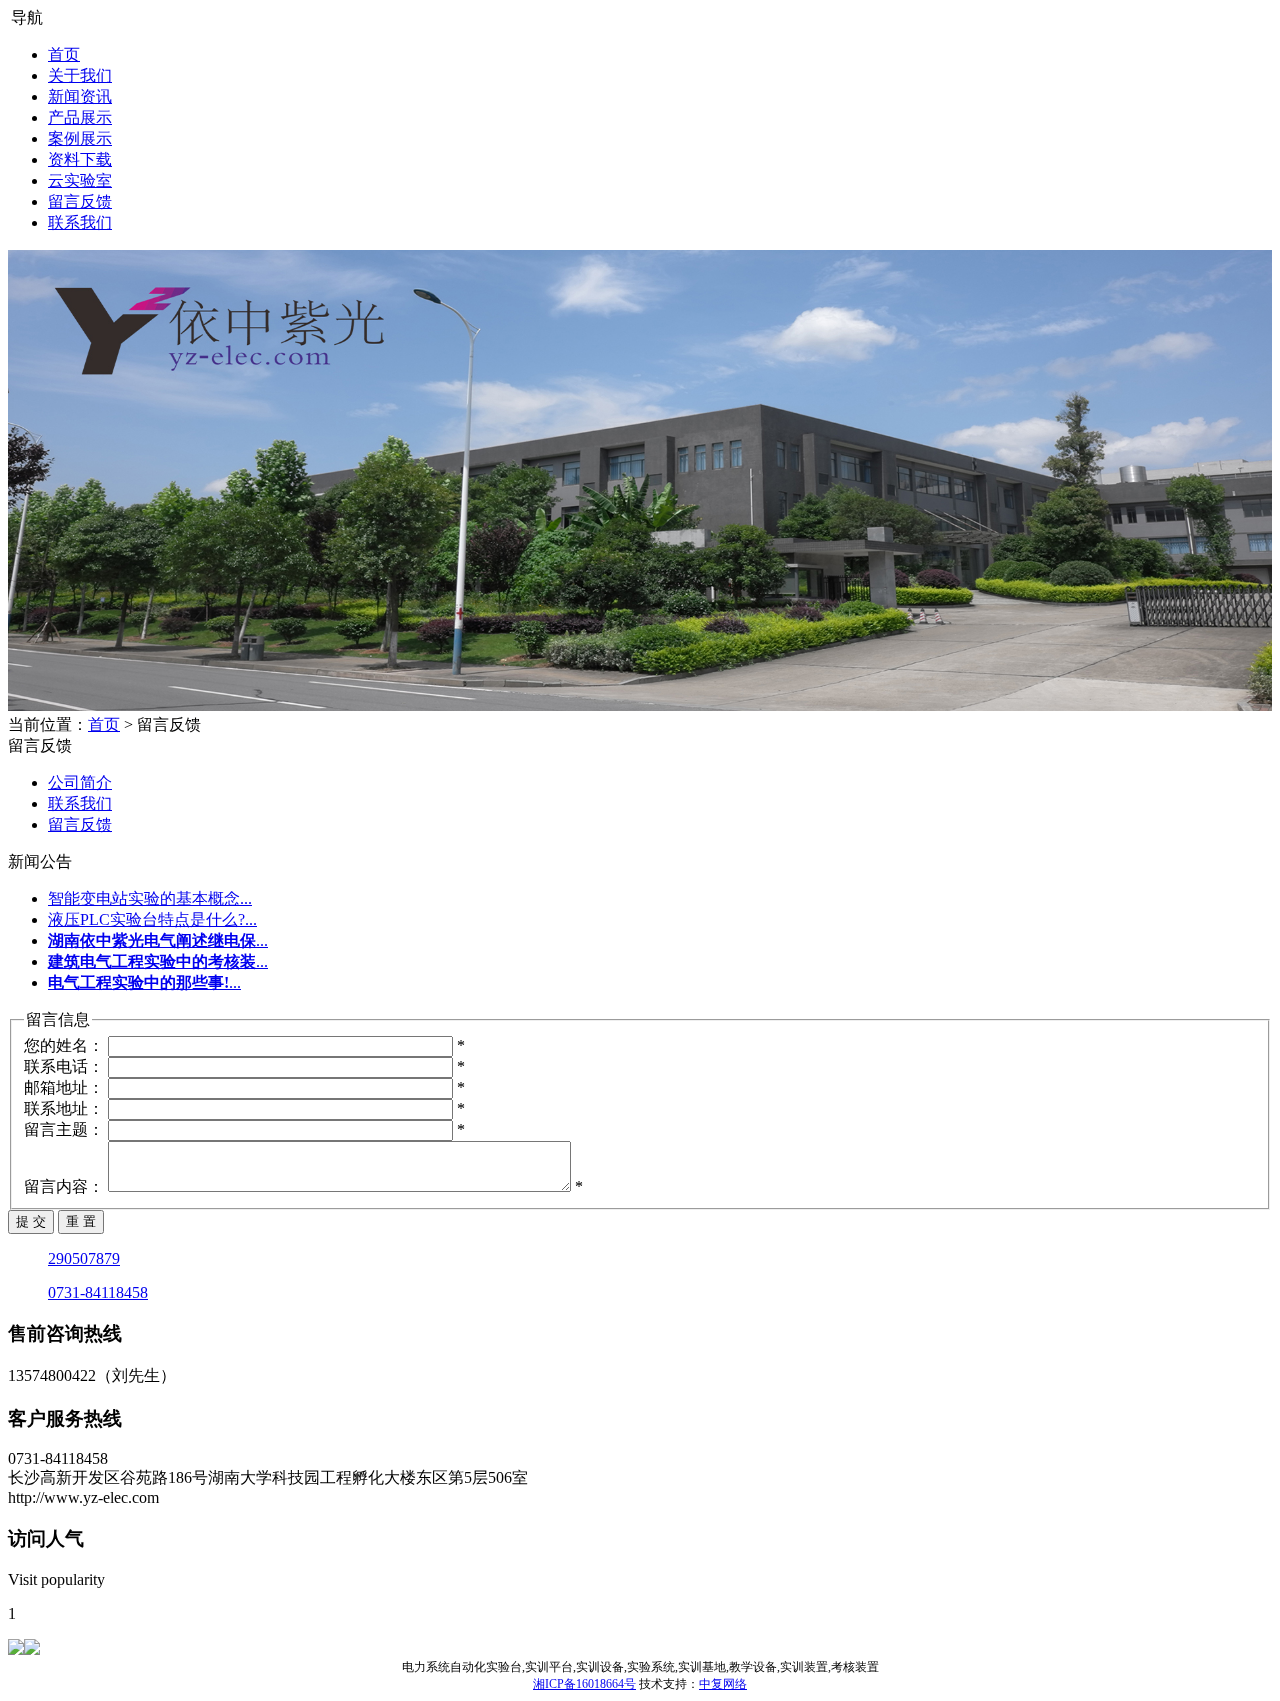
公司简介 (80, 782)
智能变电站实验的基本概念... (150, 898)
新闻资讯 (80, 96)
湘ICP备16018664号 (584, 1684)
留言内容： (64, 1186)
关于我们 (80, 75)
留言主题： (64, 1129)
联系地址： (64, 1108)
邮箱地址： (64, 1087)
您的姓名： (64, 1045)
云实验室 (80, 180)
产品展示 (80, 117)
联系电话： (64, 1066)
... (158, 940)
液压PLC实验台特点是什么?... (152, 919)
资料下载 (80, 159)
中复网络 (723, 1684)
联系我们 (80, 222)
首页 (64, 54)
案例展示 (80, 138)
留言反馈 (80, 201)
